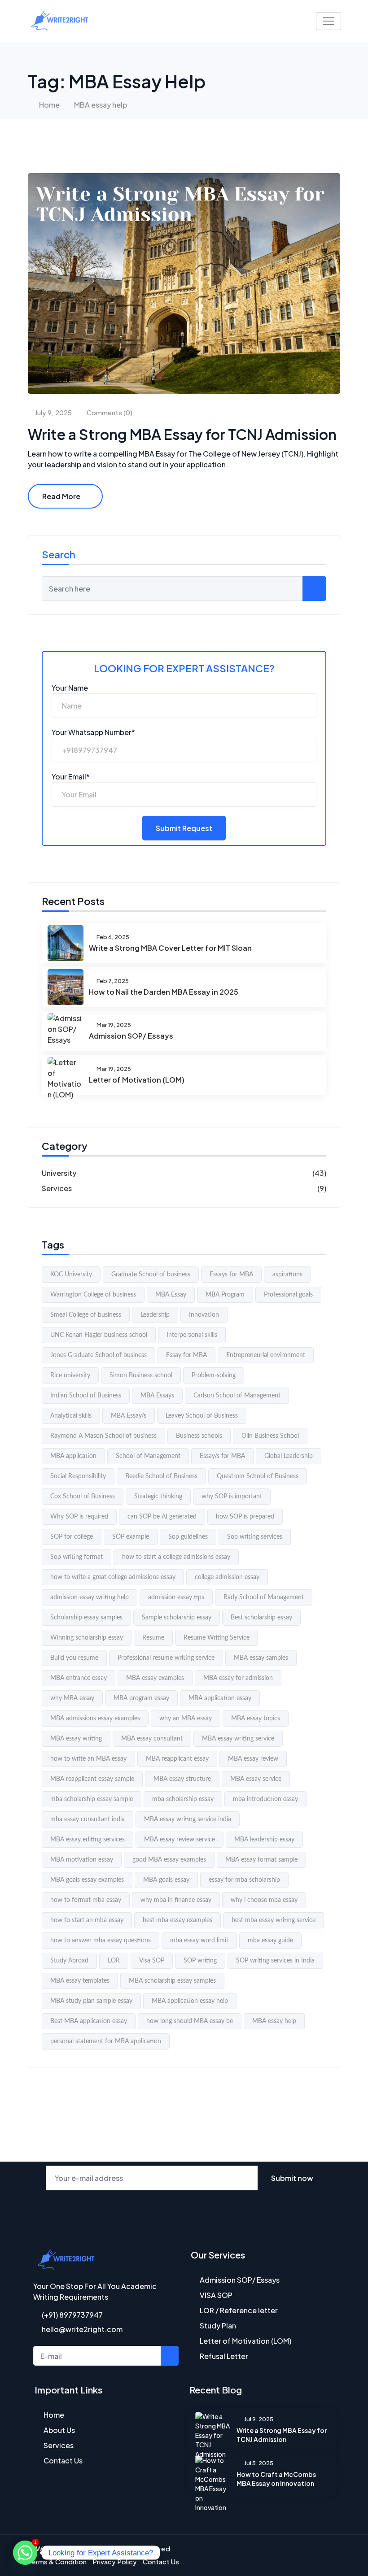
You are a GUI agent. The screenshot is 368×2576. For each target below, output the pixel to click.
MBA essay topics (256, 1719)
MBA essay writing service (238, 1739)
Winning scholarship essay (87, 1638)
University (59, 1173)
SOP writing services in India (275, 1961)
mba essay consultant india (88, 1819)
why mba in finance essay (176, 1900)
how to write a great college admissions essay (113, 1577)
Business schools (199, 1436)
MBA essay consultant (152, 1739)
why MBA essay (72, 1698)
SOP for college (72, 1537)
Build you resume (74, 1658)
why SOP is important (232, 1497)
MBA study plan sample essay (91, 2001)
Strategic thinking (158, 1497)
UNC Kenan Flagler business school (99, 1335)
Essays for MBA (231, 1275)
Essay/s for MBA (222, 1456)
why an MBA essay (186, 1719)
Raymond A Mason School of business (103, 1436)
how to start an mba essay (87, 1920)
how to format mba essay (86, 1900)
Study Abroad (69, 1961)
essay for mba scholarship (244, 1880)
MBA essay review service (180, 1840)
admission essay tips (176, 1597)
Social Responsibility (78, 1476)
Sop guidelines (188, 1537)
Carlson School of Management (237, 1396)
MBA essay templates (80, 1981)
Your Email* (71, 777)
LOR (114, 1961)
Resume (153, 1638)
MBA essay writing (76, 1739)
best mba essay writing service (274, 1920)
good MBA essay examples (169, 1860)
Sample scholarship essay (177, 1618)
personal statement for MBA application (106, 2041)
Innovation (204, 1315)
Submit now (292, 2178)
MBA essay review (253, 1759)
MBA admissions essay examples (95, 1719)
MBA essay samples (261, 1658)
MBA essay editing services (88, 1840)
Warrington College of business (93, 1295)
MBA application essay (220, 1698)
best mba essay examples (177, 1920)
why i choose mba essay (264, 1900)
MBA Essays (157, 1396)
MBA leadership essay (264, 1840)
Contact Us (63, 2461)
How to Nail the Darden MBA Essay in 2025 (164, 992)
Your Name (70, 688)
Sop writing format (77, 1557)
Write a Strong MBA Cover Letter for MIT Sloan (170, 948)
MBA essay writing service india (188, 1819)
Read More (61, 496)
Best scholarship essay (261, 1618)
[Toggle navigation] (329, 21)
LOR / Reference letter (239, 2310)
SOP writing (200, 1961)
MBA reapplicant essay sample (92, 1779)
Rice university (70, 1375)
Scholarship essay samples (86, 1618)
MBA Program (225, 1295)
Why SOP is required (79, 1517)
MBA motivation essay (82, 1860)
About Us (59, 2430)
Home (49, 105)
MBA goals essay (166, 1880)
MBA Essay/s (129, 1416)
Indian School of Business (86, 1396)
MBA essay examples (155, 1678)
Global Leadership (289, 1456)
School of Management (148, 1456)
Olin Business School (270, 1436)
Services (57, 1188)
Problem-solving (214, 1375)
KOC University (71, 1275)
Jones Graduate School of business (99, 1355)
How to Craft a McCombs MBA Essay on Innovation (276, 2479)
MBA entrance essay (79, 1678)
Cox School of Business (83, 1497)
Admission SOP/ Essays (131, 1036)
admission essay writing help (90, 1597)
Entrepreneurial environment (266, 1355)
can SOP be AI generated (162, 1517)
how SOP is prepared (245, 1517)
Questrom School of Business (258, 1476)
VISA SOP (216, 2295)
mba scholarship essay (183, 1799)
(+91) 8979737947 (72, 2315)
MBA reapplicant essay (177, 1759)
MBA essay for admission (238, 1678)
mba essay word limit (199, 1941)
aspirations (287, 1275)
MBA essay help (274, 2021)
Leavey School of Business (202, 1416)
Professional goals (288, 1295)
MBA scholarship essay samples (172, 1981)
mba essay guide (270, 1941)
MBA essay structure (182, 1779)
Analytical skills (71, 1416)
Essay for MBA (186, 1355)
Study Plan (218, 2326)
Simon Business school (141, 1375)
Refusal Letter (224, 2356)
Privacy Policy (115, 2561)
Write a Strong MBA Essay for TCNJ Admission (182, 434)
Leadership (155, 1315)
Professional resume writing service (166, 1658)
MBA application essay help (190, 2001)
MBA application (73, 1456)
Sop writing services (255, 1537)
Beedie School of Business (161, 1476)
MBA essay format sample (261, 1860)
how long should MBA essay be (190, 2021)
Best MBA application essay (89, 2021)
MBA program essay (141, 1698)
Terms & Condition (57, 2561)
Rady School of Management (264, 1597)
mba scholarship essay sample (92, 1799)
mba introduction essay (265, 1799)
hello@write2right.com (81, 2329)
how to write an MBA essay (88, 1759)
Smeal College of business (86, 1315)
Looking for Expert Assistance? (184, 668)
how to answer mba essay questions (101, 1941)
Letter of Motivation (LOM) (137, 1080)
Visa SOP (152, 1961)
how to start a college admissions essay (176, 1557)
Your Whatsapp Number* (93, 732)
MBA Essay (171, 1295)
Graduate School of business (151, 1275)
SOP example (131, 1537)
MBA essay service (256, 1779)
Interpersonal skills (192, 1335)
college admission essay (227, 1577)
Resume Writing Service (217, 1638)
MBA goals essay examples (87, 1880)
